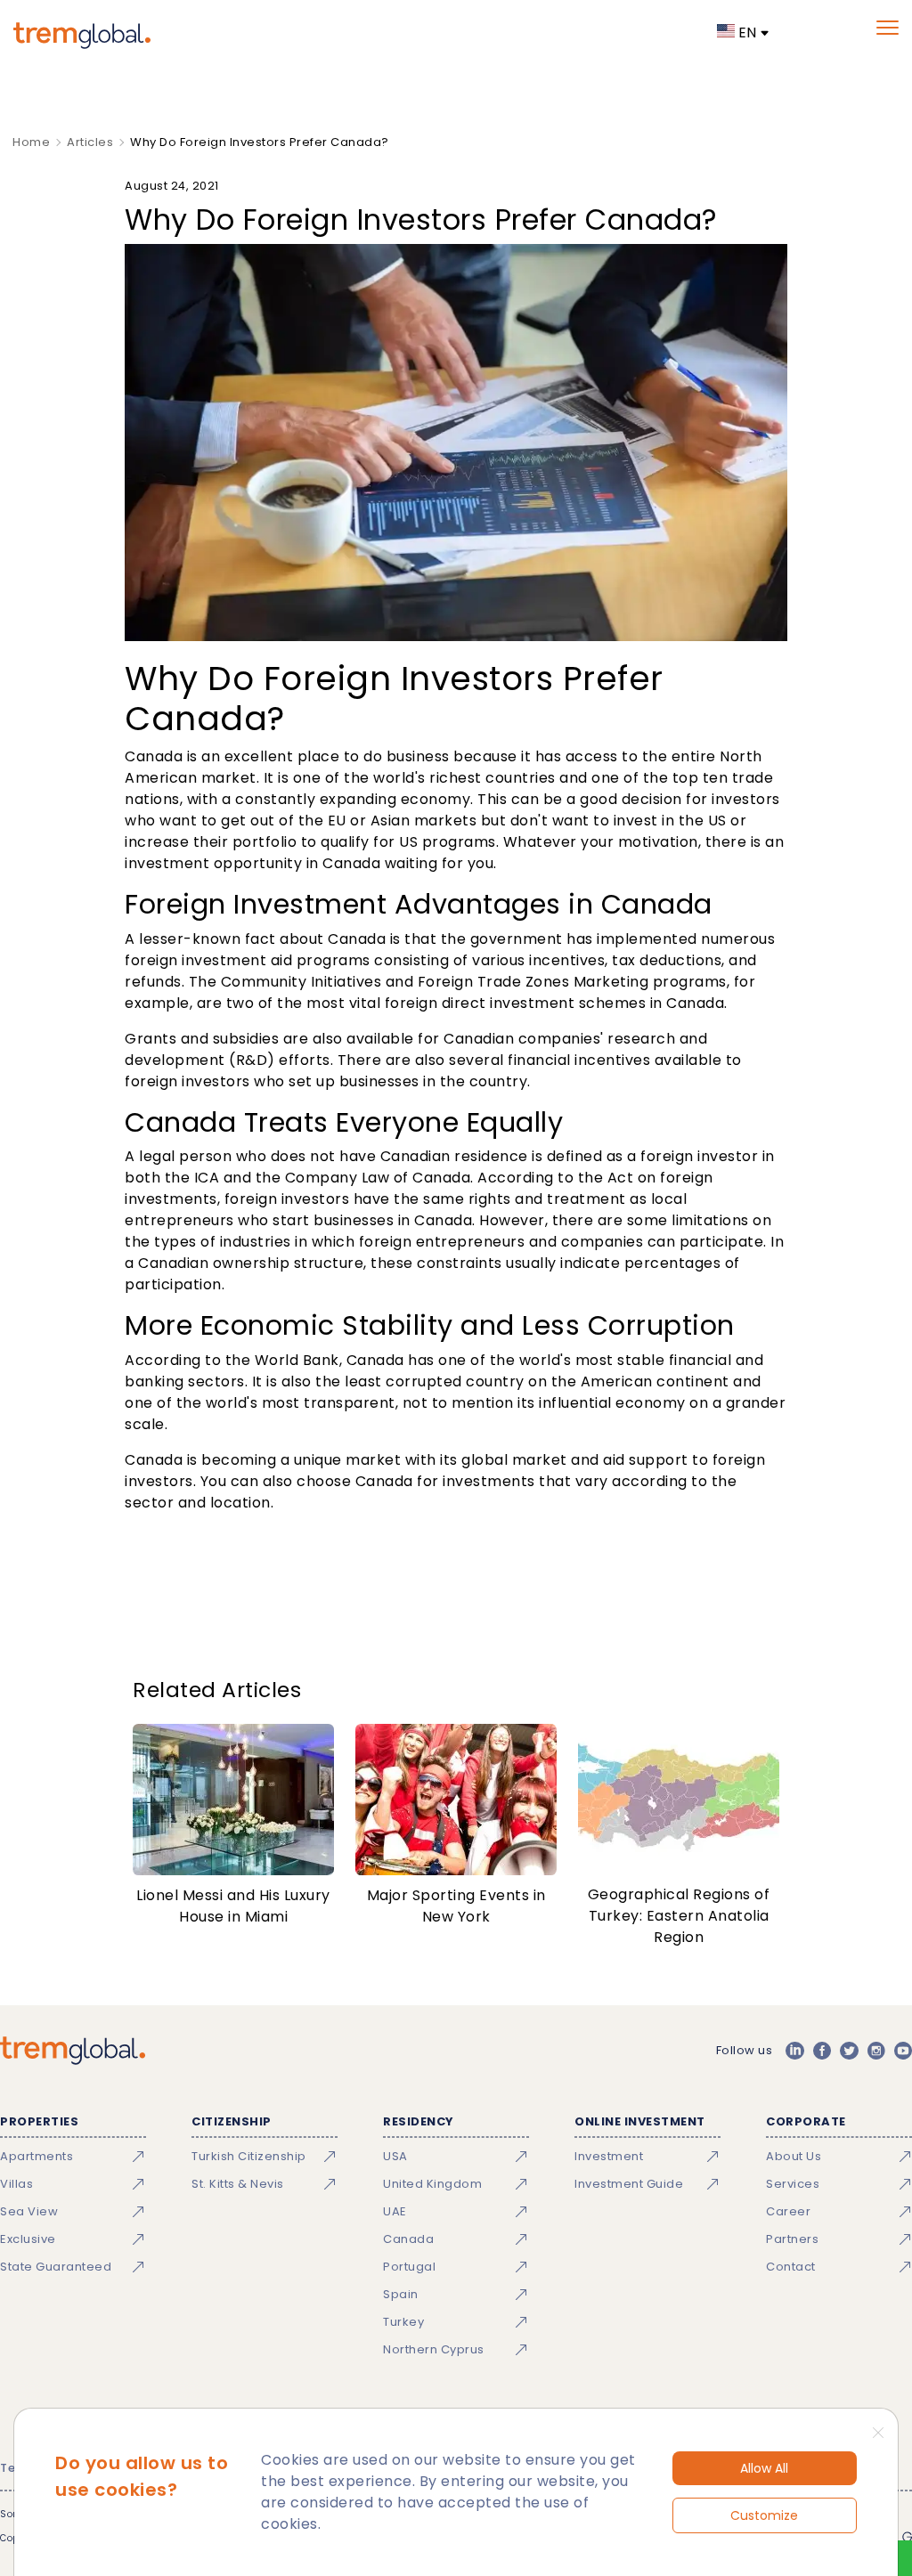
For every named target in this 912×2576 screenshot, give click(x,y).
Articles (90, 142)
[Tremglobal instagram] (876, 2051)
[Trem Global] (73, 2051)
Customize (764, 2515)
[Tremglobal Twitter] (849, 2051)
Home (31, 142)
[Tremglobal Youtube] (903, 2051)
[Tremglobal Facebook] (822, 2051)
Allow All (764, 2468)
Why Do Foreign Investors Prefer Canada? (260, 142)
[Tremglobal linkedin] (794, 2051)
